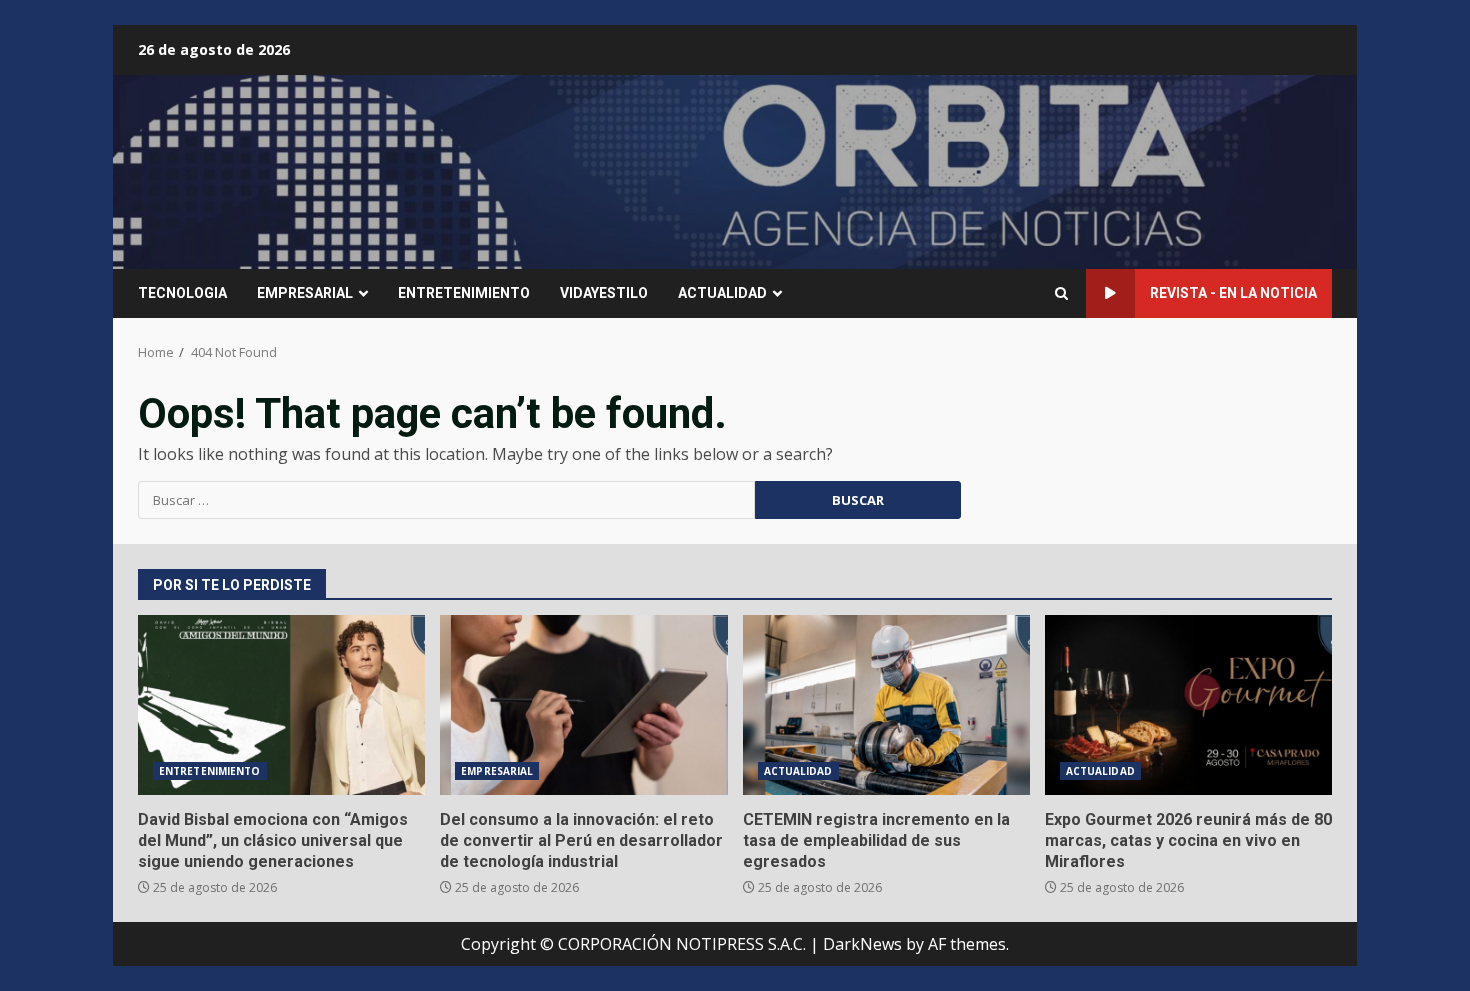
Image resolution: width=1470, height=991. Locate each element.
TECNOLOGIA (182, 293)
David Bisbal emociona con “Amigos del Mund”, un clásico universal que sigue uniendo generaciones (281, 705)
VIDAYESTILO (604, 293)
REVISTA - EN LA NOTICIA (1233, 293)
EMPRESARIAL (305, 293)
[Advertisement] (979, 170)
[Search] (1061, 293)
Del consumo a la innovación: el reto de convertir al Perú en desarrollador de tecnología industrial (583, 705)
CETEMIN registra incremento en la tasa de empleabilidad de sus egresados (886, 705)
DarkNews (862, 944)
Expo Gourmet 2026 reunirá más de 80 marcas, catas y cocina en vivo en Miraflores (1188, 705)
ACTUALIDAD (722, 293)
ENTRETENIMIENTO (464, 293)
